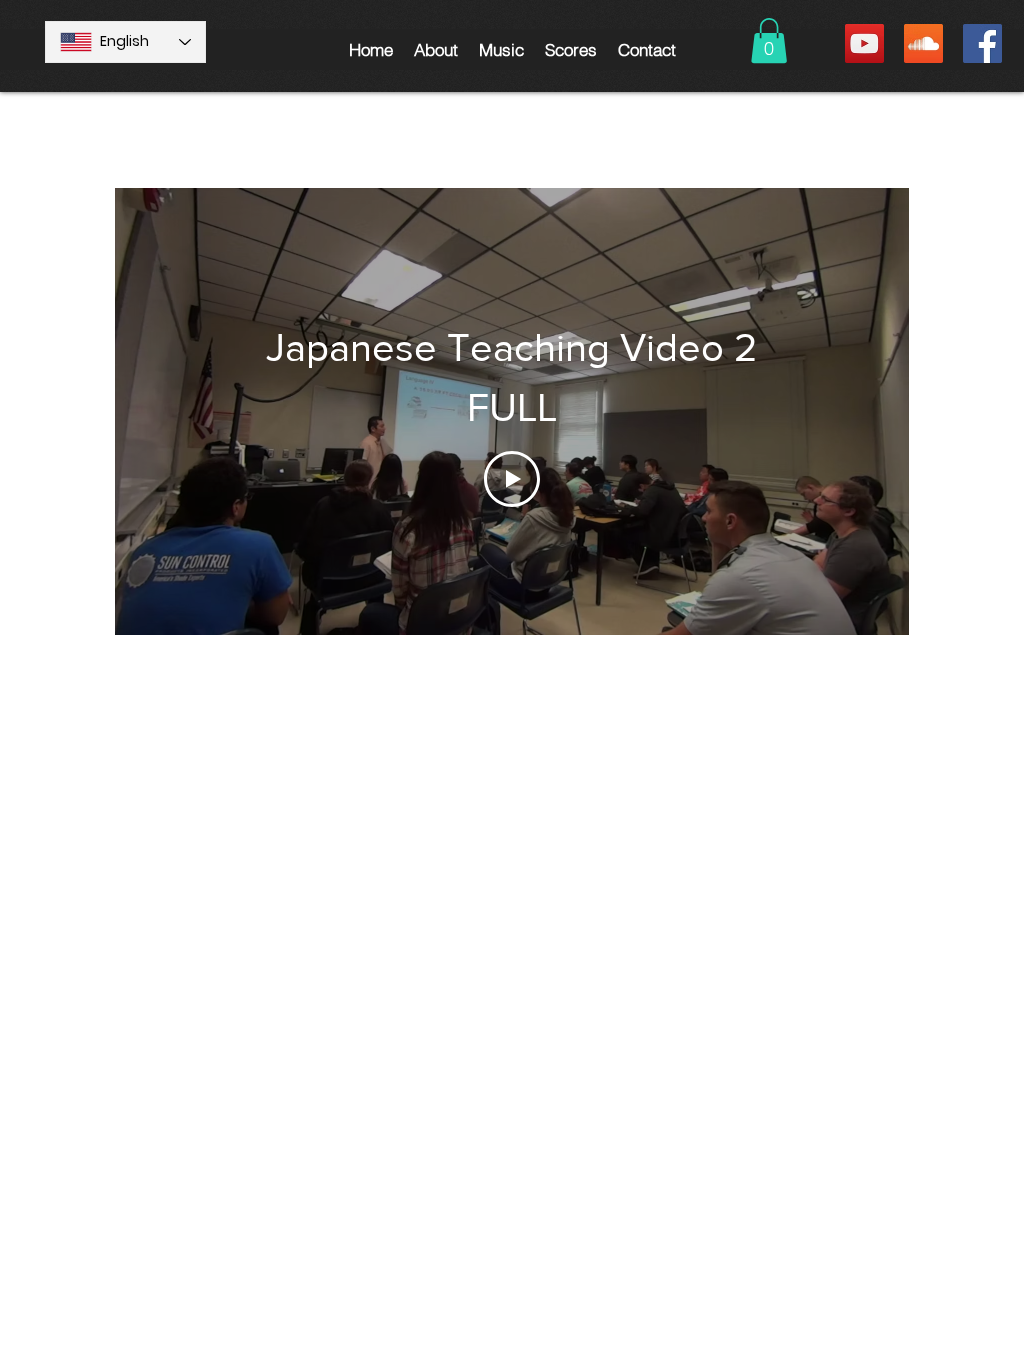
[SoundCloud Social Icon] (923, 43)
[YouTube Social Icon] (864, 43)
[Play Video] (512, 479)
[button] (435, 49)
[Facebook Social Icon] (982, 43)
